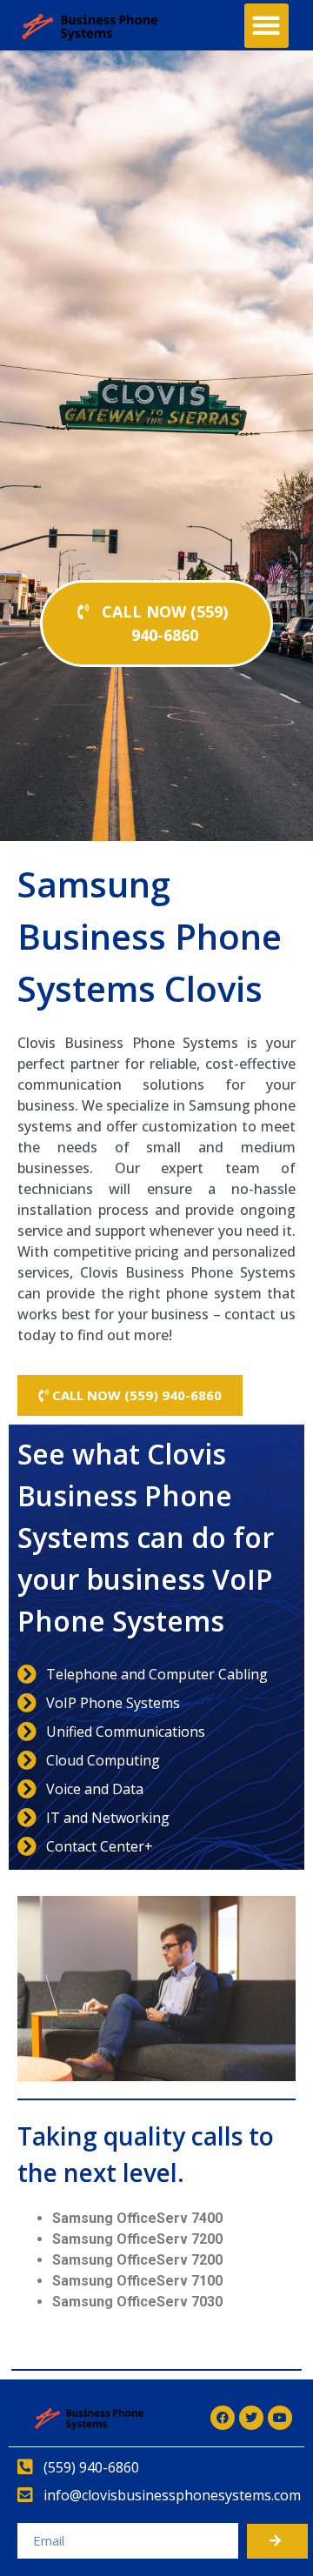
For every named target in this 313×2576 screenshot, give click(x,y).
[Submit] (277, 2541)
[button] (266, 26)
